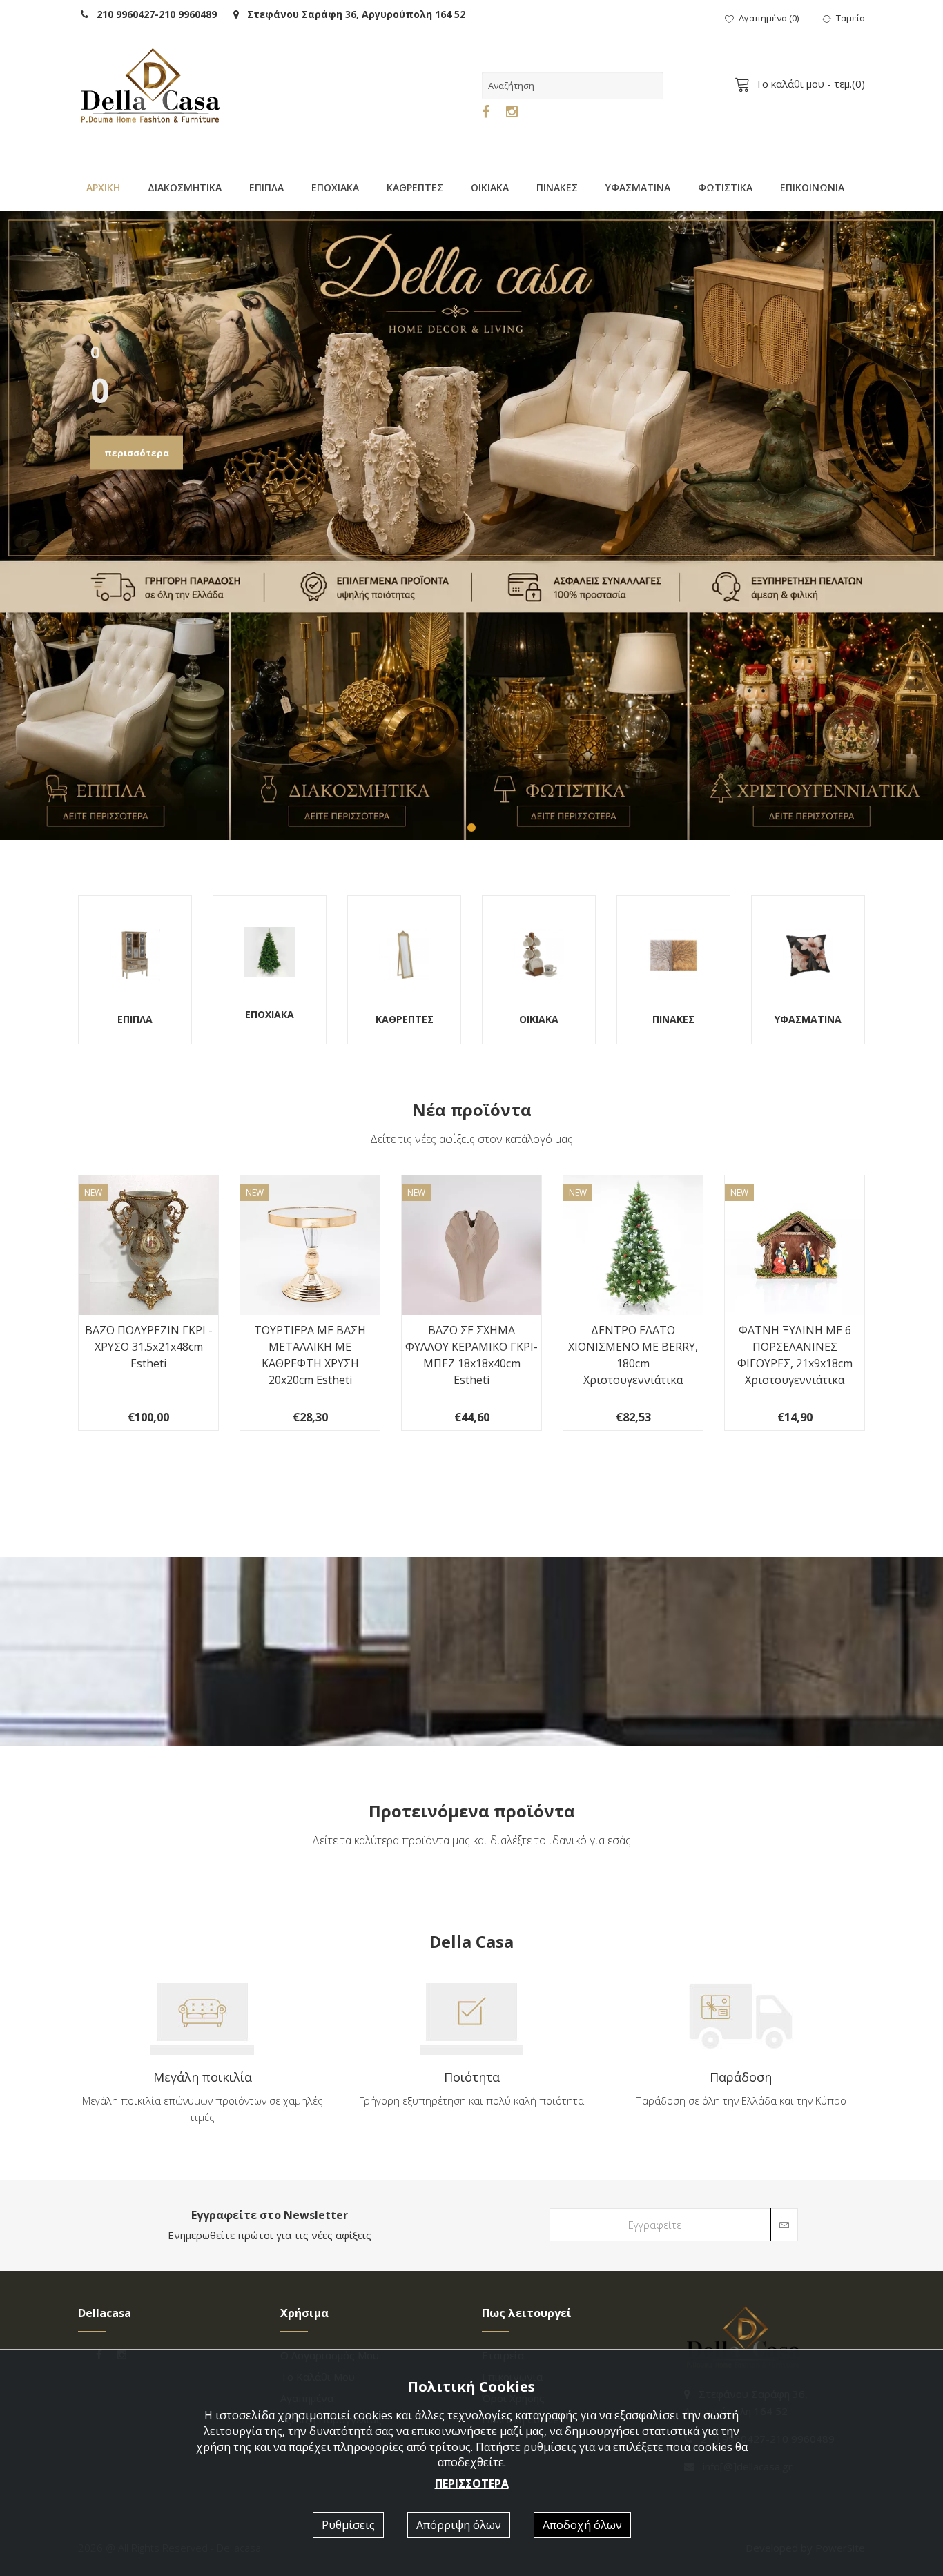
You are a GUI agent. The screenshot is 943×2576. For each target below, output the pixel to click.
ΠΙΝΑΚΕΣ (557, 187)
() (769, 18)
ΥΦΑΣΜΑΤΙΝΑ (638, 187)
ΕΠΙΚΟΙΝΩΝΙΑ (812, 187)
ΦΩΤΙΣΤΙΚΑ (725, 187)
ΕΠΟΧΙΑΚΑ (335, 187)
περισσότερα (137, 453)
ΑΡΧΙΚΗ (103, 187)
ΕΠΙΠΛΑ (266, 187)
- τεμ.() (810, 84)
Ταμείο (850, 18)
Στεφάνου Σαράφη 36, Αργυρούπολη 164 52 (352, 14)
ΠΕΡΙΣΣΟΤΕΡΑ (472, 2484)
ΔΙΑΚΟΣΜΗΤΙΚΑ (185, 187)
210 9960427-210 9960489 (153, 14)
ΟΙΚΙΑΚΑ (490, 187)
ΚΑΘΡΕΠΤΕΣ (415, 187)
